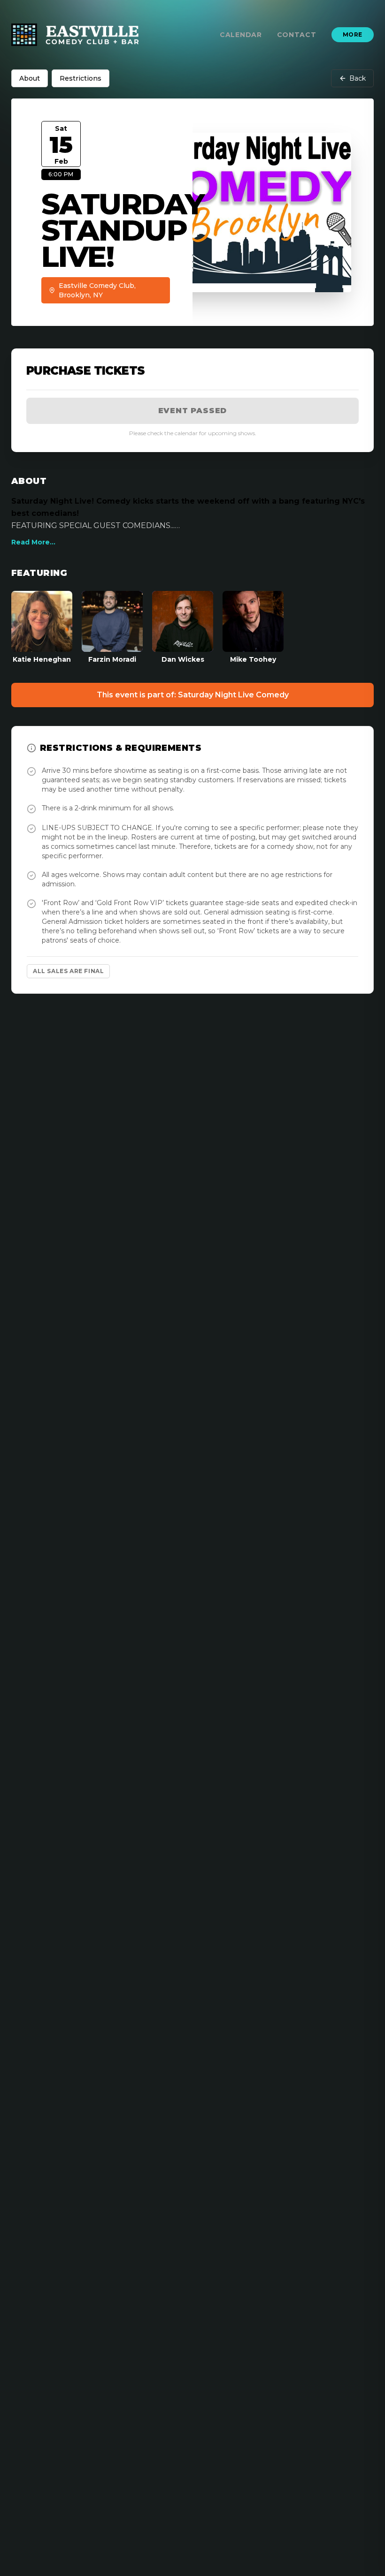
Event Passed (193, 411)
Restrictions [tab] (81, 78)
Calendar (241, 35)
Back (358, 78)
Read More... (33, 542)
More (353, 34)
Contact (297, 35)
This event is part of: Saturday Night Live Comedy (193, 695)
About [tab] (30, 78)
